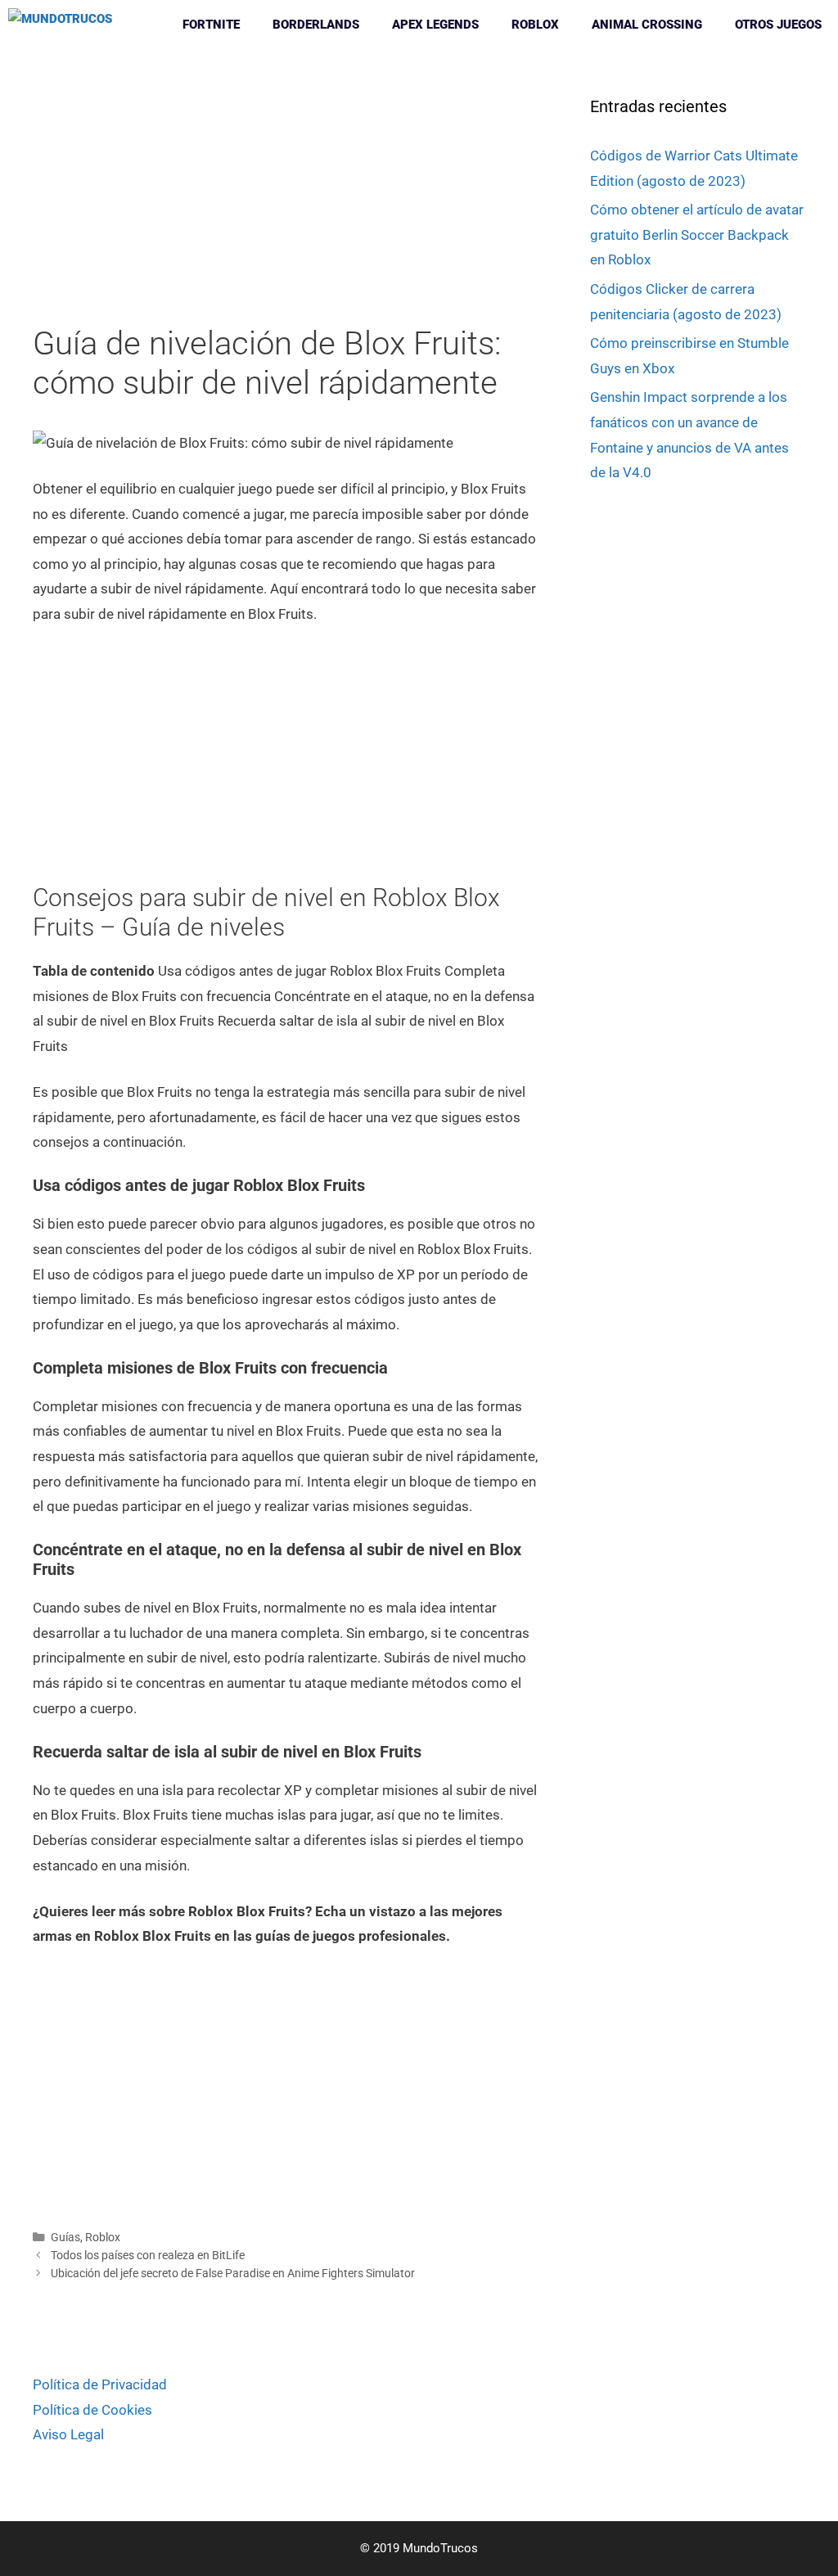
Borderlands (316, 25)
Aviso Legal (68, 2434)
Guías (65, 2238)
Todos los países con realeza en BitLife (148, 2256)
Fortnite (211, 25)
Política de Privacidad (100, 2384)
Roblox (535, 25)
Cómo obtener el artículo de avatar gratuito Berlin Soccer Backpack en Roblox (697, 235)
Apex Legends (435, 25)
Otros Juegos (778, 25)
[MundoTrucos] (64, 25)
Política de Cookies (92, 2410)
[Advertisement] (287, 203)
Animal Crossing (647, 25)
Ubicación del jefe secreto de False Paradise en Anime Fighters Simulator (233, 2274)
